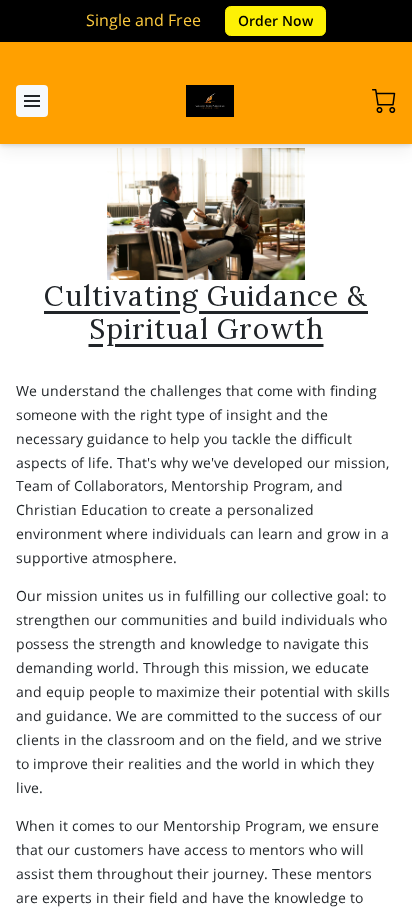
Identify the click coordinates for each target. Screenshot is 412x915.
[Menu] (32, 101)
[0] (384, 101)
